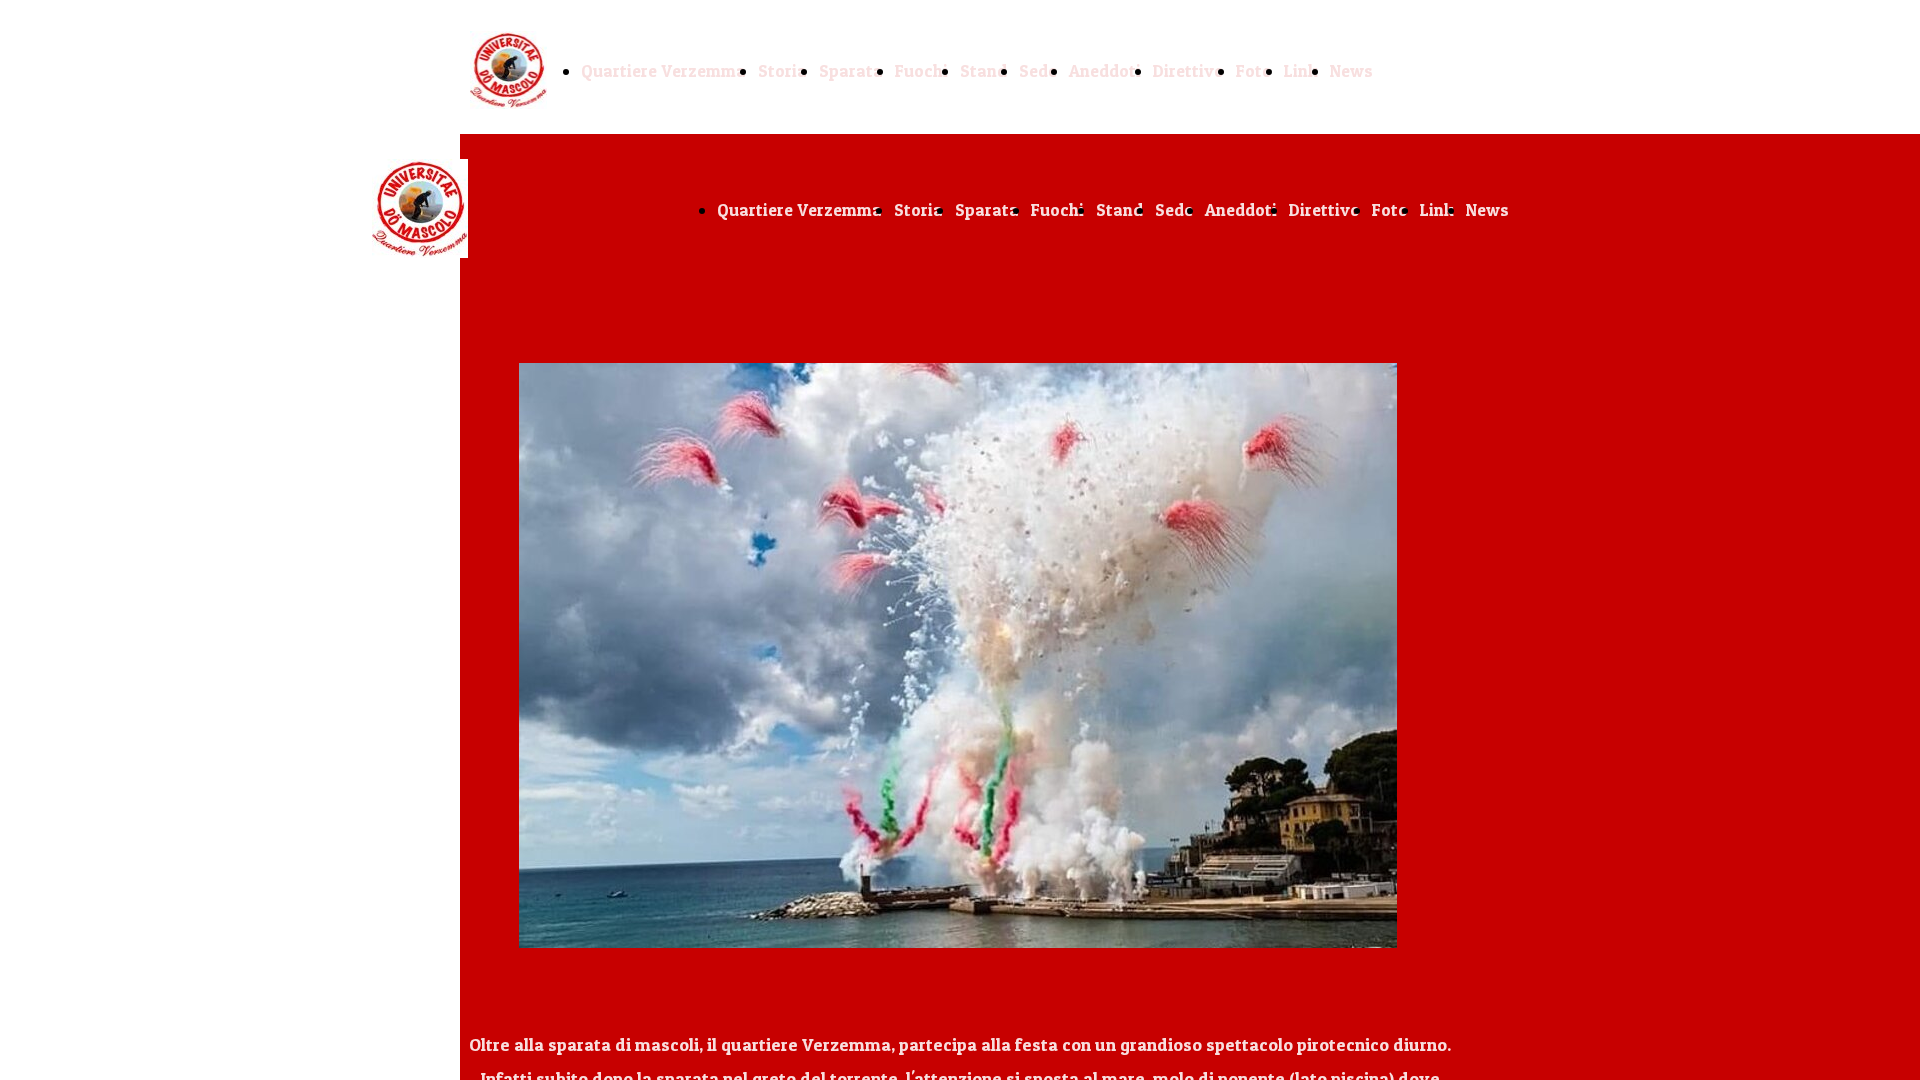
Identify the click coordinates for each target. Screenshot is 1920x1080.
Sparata (851, 70)
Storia (782, 70)
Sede (1038, 70)
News (1351, 70)
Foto (1254, 70)
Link (1301, 70)
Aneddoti (1105, 70)
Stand (983, 70)
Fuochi (921, 70)
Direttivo (1188, 70)
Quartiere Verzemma (663, 70)
